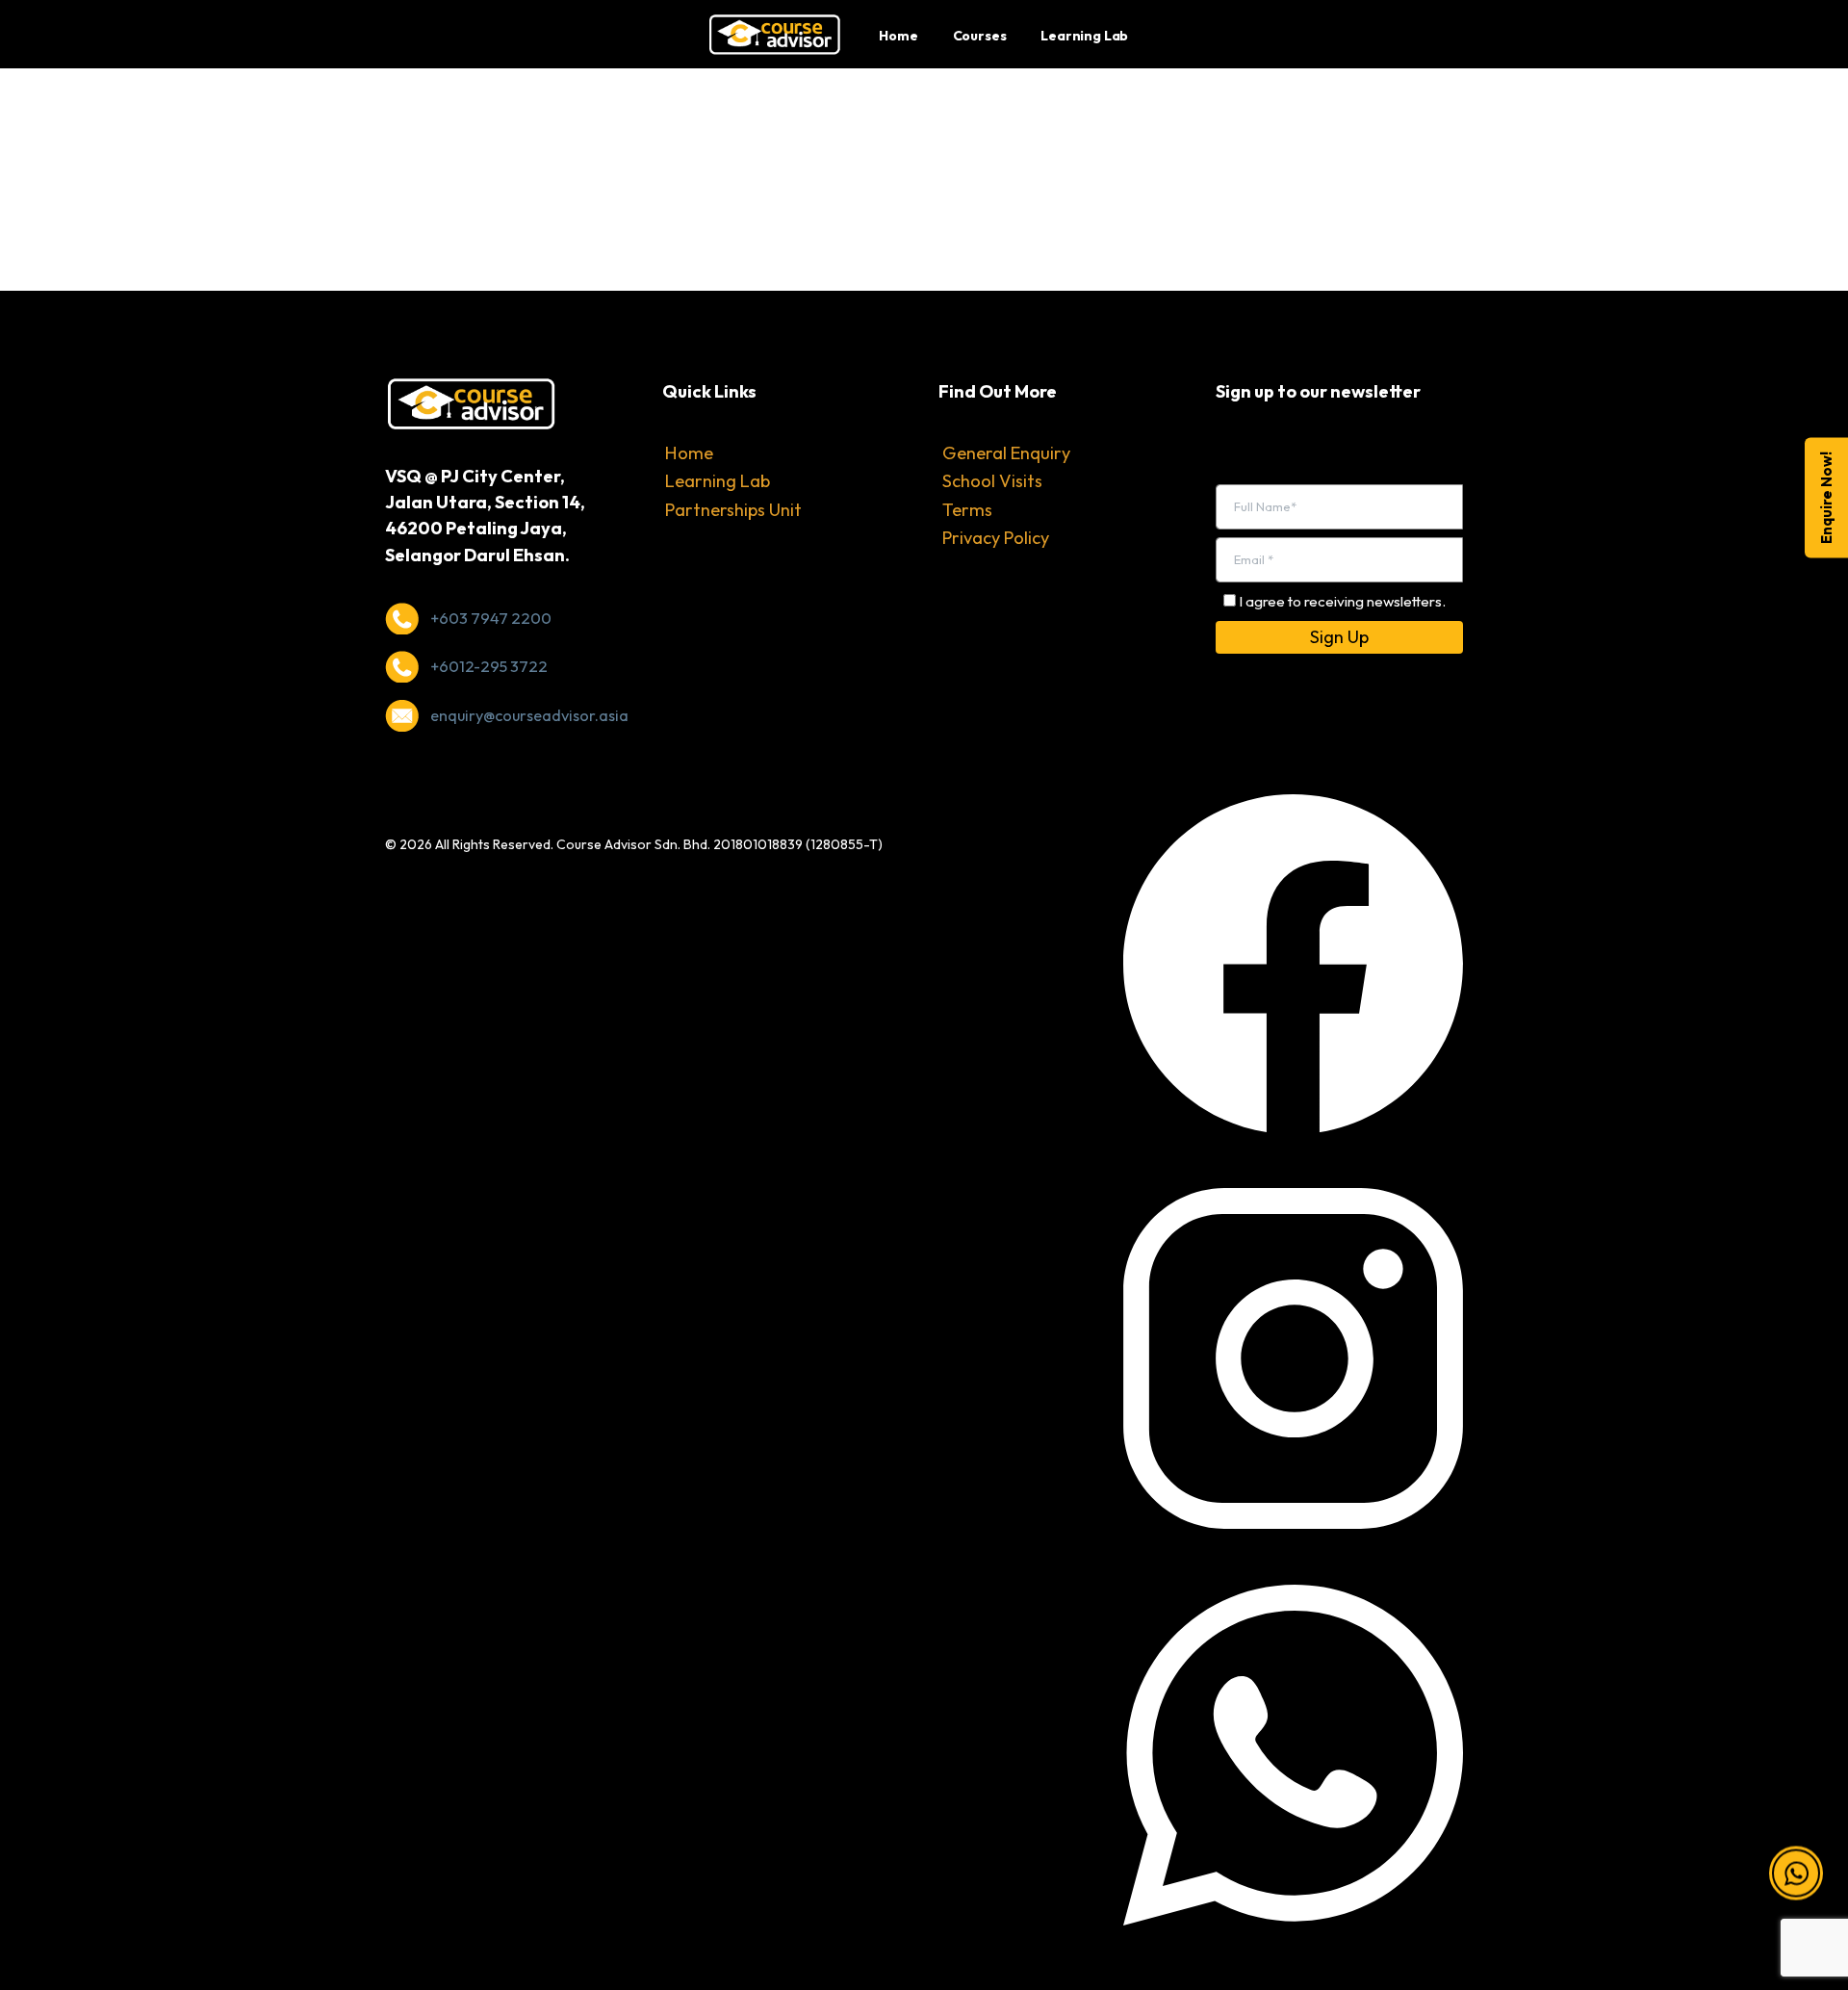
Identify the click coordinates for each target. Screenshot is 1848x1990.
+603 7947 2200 (491, 618)
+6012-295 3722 (489, 666)
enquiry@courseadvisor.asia (529, 715)
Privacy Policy (996, 538)
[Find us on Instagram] (1293, 1356)
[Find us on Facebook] (1293, 961)
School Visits (992, 481)
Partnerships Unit (733, 510)
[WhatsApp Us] (1293, 1753)
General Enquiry (1006, 453)
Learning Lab (718, 481)
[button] (1796, 1848)
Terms (967, 510)
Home (689, 453)
